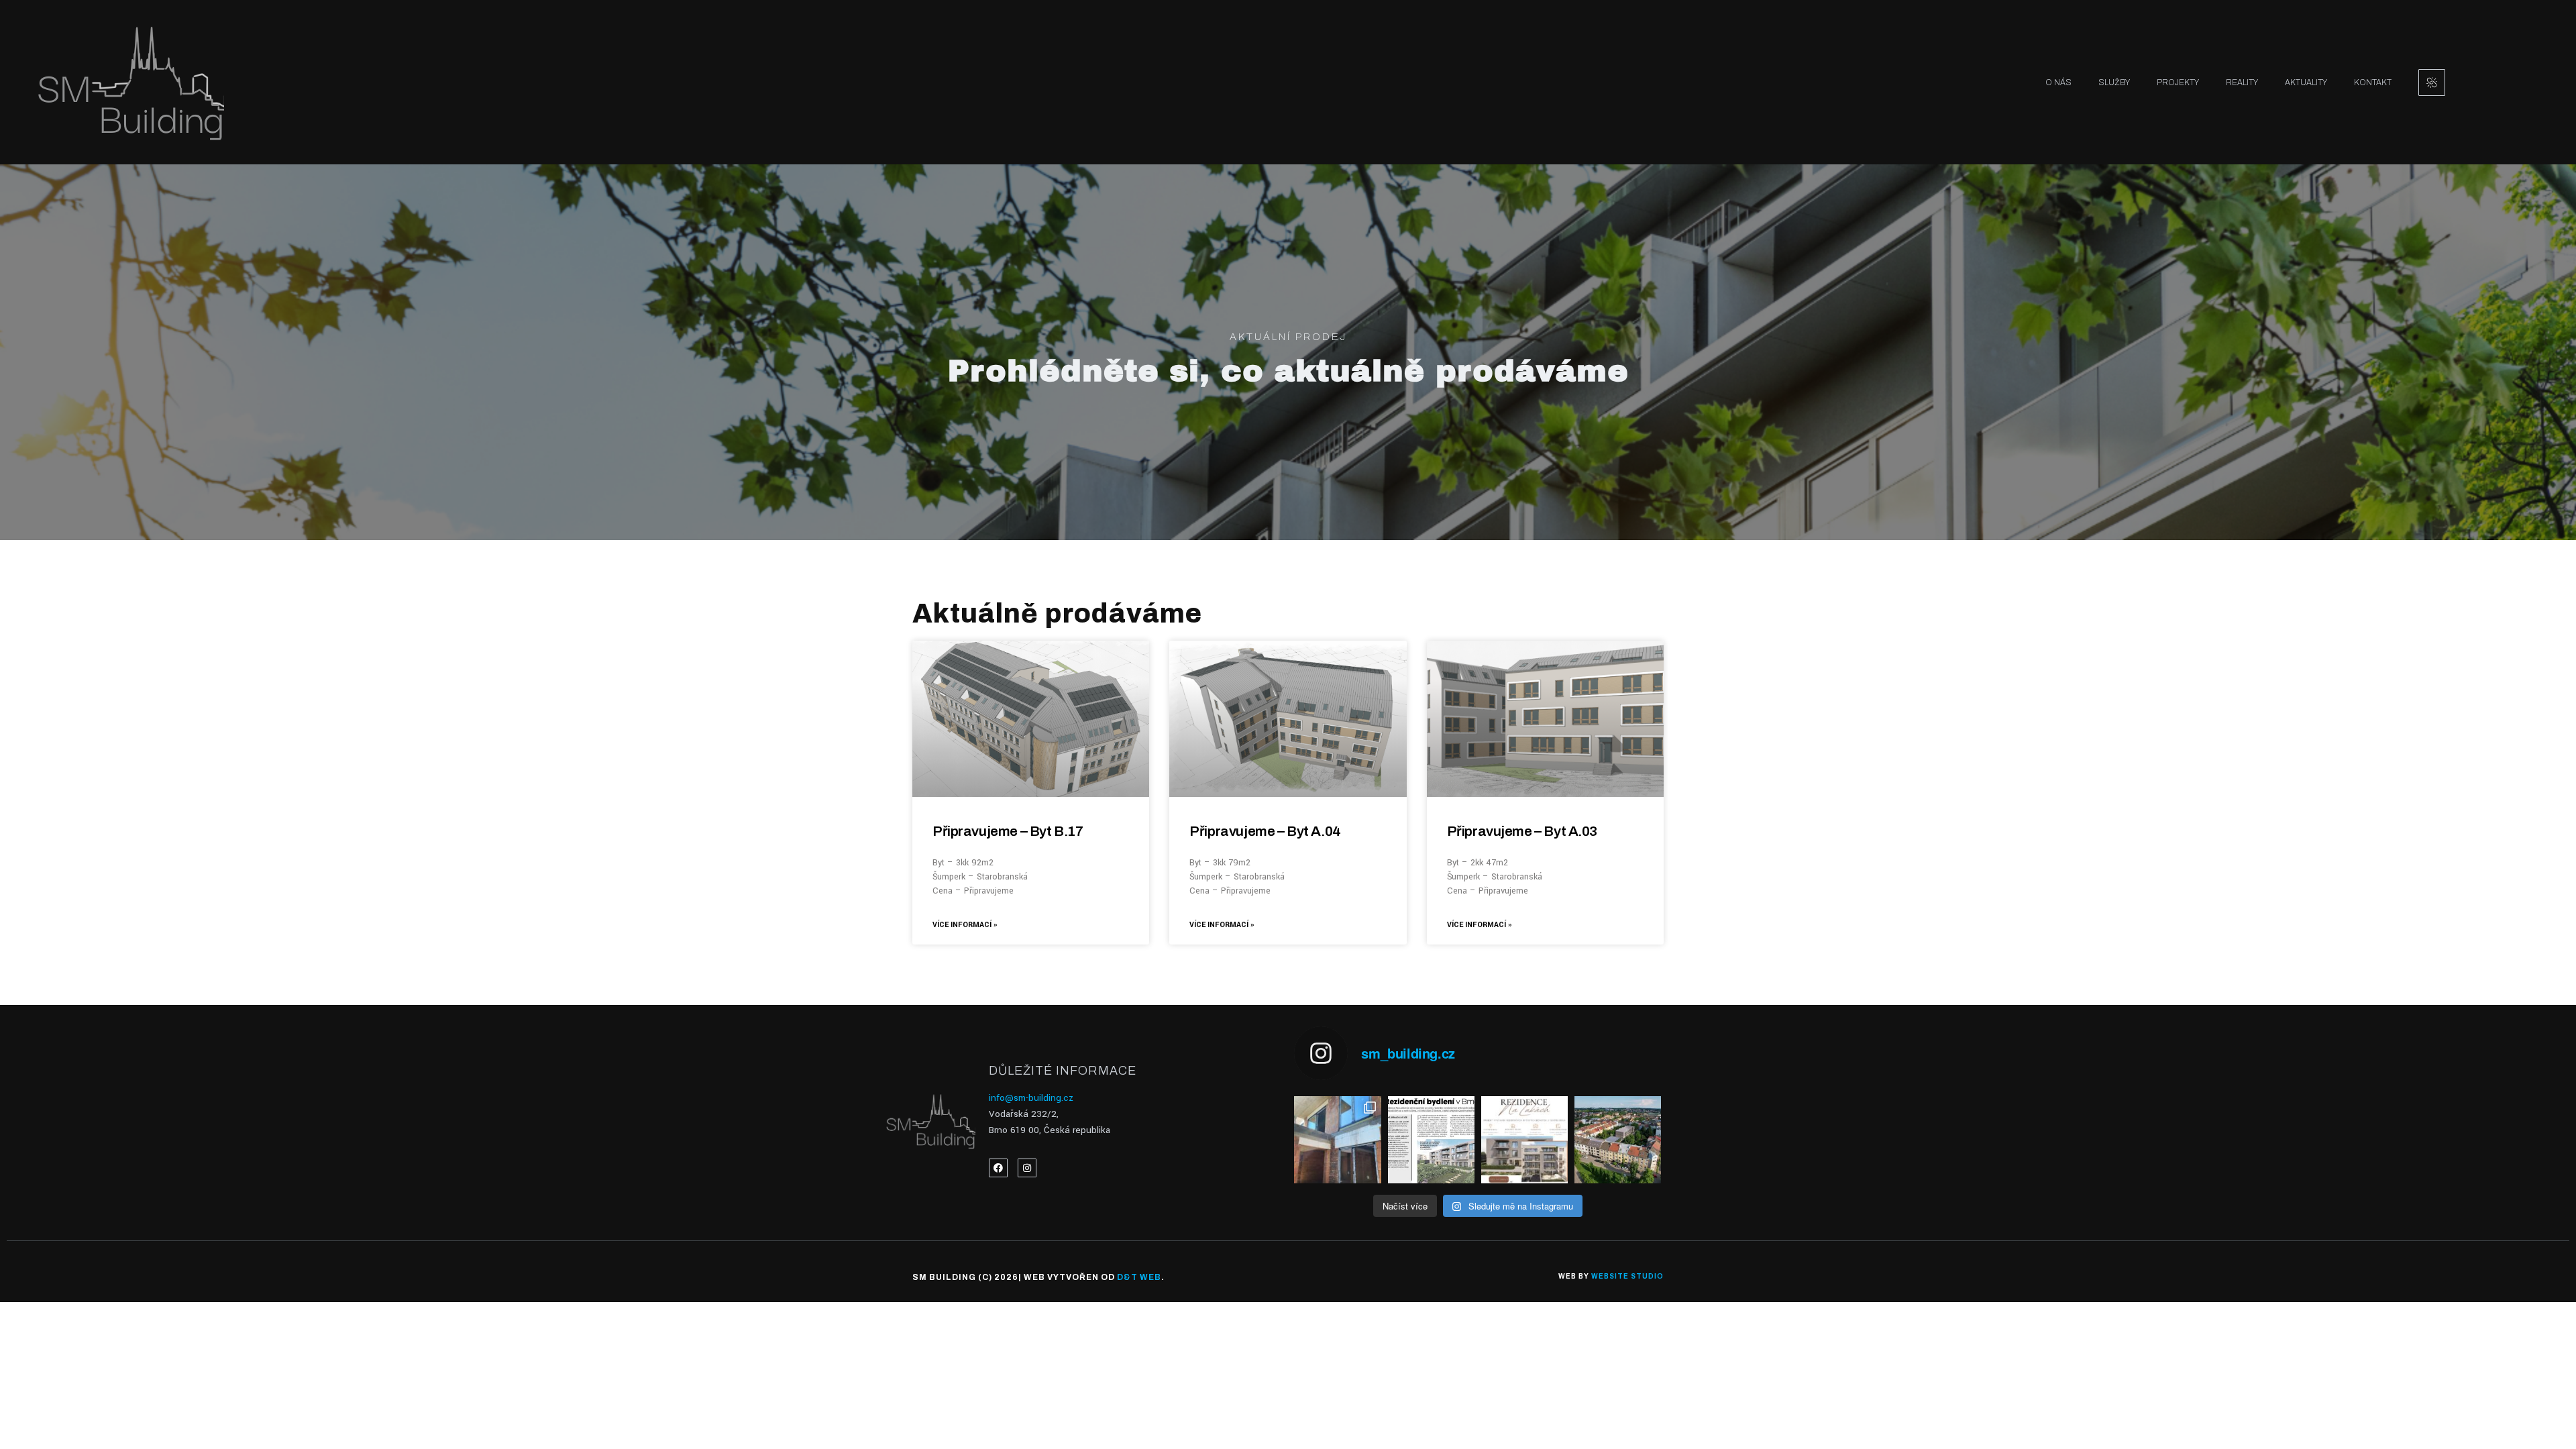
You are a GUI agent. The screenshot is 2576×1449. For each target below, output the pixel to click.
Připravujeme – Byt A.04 (1265, 831)
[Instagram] (1027, 1168)
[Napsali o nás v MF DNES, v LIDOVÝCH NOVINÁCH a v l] (1431, 1139)
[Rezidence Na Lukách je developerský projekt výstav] (1618, 1139)
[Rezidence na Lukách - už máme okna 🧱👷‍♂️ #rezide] (1337, 1139)
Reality (2242, 83)
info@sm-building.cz (1031, 1098)
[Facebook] (998, 1168)
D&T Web (1139, 1277)
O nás (2058, 83)
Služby (2114, 83)
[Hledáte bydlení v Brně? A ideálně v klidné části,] (1524, 1139)
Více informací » (965, 925)
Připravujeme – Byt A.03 (1522, 831)
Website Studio (1627, 1276)
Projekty (2178, 83)
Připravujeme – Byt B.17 (1008, 831)
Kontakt (2373, 83)
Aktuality (2306, 83)
